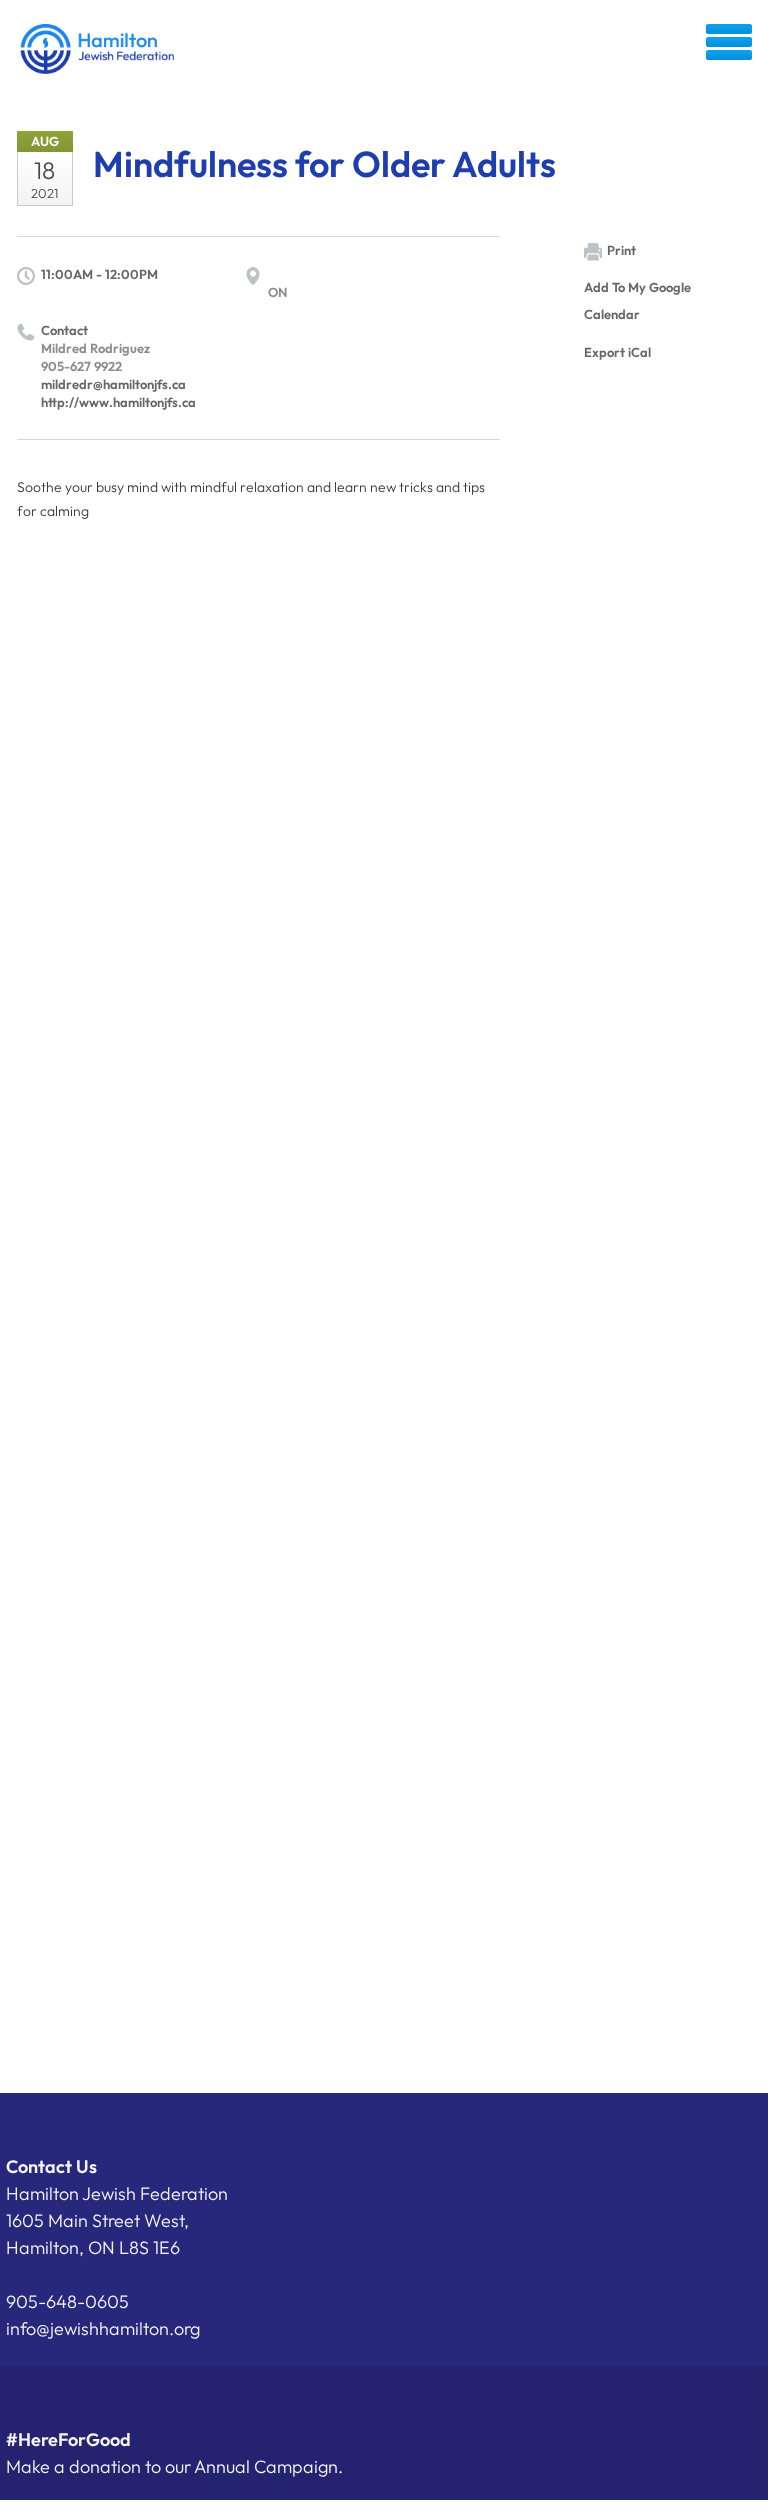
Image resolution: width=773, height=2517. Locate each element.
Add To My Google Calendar (637, 300)
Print (621, 250)
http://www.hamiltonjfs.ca (118, 402)
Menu (729, 42)
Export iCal (617, 352)
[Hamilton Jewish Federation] (98, 49)
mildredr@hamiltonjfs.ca (113, 384)
